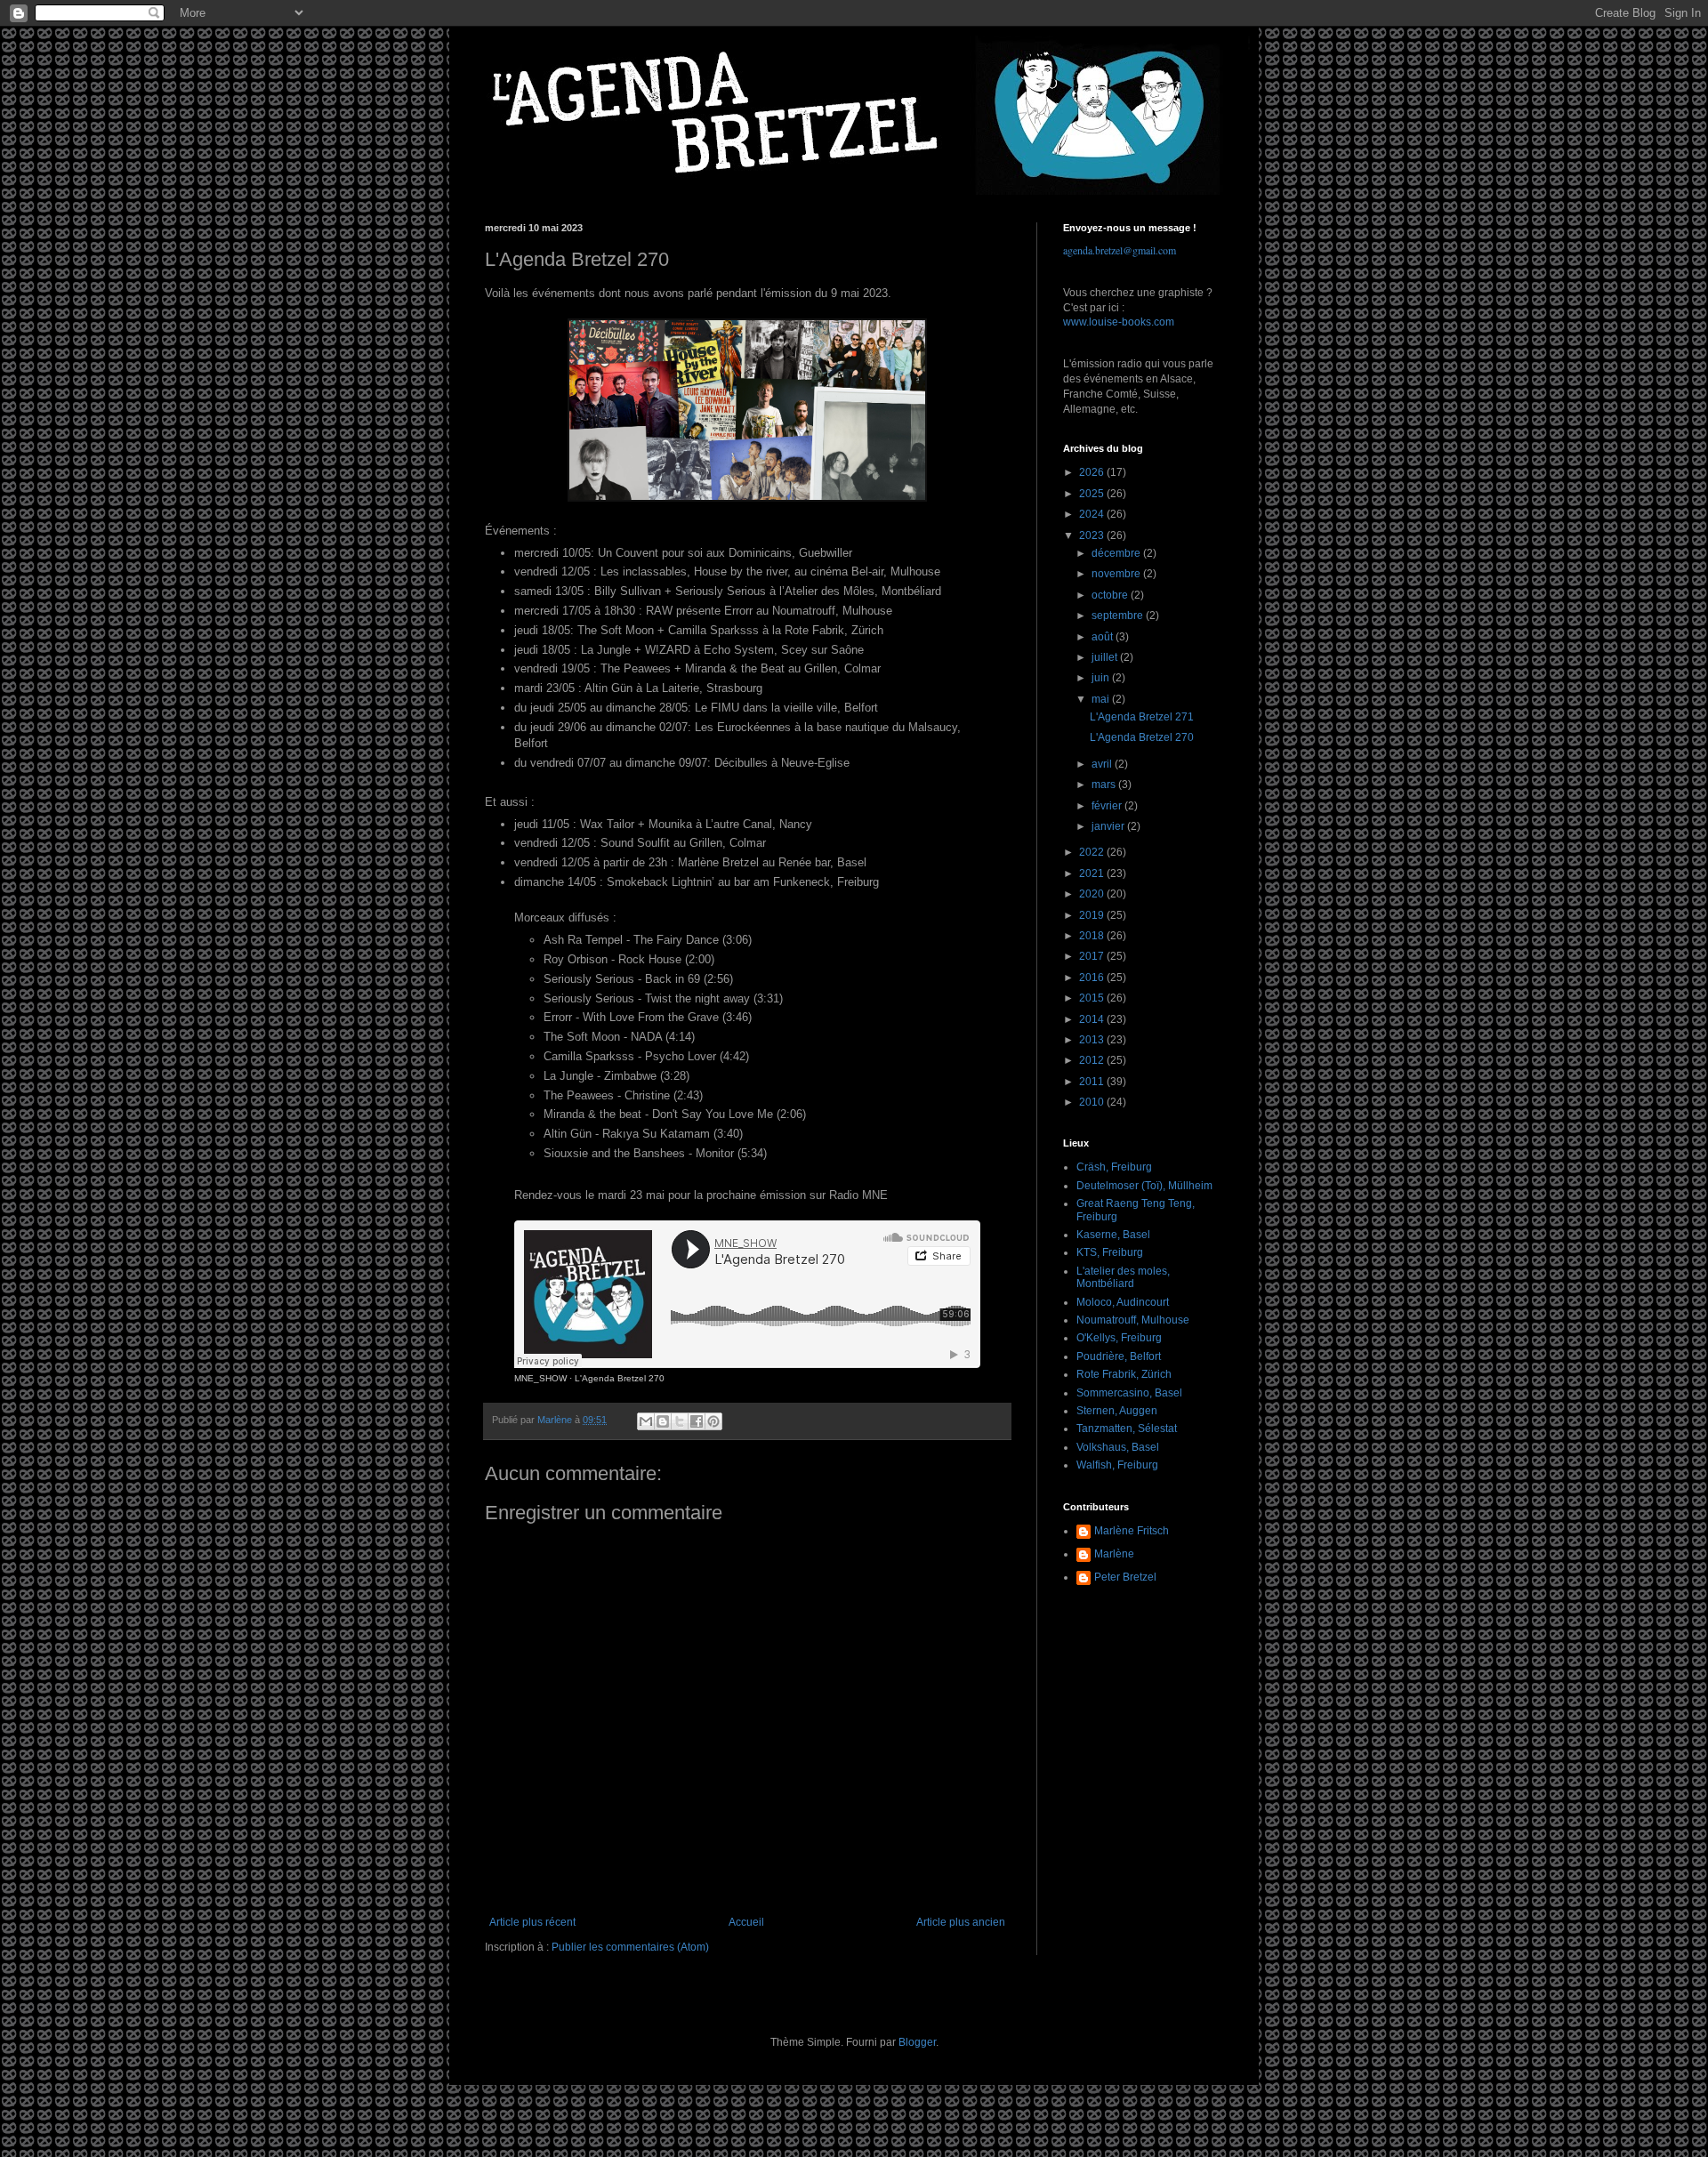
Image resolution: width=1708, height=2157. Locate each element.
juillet (1106, 657)
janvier (1109, 826)
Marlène (1114, 1554)
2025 (1093, 494)
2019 (1093, 915)
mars (1105, 785)
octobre (1111, 595)
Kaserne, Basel (1113, 1235)
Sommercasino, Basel (1129, 1393)
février (1108, 806)
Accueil (746, 1922)
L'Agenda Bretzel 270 (620, 1378)
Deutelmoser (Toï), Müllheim (1144, 1186)
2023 (1093, 535)
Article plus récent (532, 1922)
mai (1102, 699)
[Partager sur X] (680, 1421)
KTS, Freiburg (1110, 1252)
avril (1103, 764)
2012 (1093, 1060)
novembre (1117, 574)
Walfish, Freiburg (1117, 1465)
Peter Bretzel (1125, 1577)
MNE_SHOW (540, 1378)
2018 (1093, 936)
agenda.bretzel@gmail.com (1120, 250)
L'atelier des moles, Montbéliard (1123, 1277)
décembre (1117, 553)
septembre (1119, 616)
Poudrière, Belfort (1119, 1356)
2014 (1093, 1019)
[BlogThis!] (663, 1421)
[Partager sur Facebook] (697, 1421)
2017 (1093, 956)
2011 (1093, 1082)
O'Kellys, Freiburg (1119, 1338)
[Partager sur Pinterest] (713, 1421)
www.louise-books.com (1119, 322)
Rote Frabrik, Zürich (1124, 1374)
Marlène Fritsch (1132, 1531)
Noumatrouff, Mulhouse (1133, 1320)
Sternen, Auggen (1117, 1411)
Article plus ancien (961, 1922)
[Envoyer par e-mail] (646, 1421)
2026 (1093, 472)
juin (1102, 678)
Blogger (917, 2042)
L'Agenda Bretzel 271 (1142, 717)
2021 (1093, 873)
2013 (1093, 1040)
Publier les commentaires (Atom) (630, 1947)
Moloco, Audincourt (1123, 1302)
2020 (1093, 894)
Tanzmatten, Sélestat (1127, 1429)
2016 (1093, 978)
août (1104, 637)
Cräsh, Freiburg (1114, 1167)
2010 (1093, 1102)
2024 (1093, 514)
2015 (1093, 998)
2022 (1093, 852)
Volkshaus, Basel (1118, 1447)
